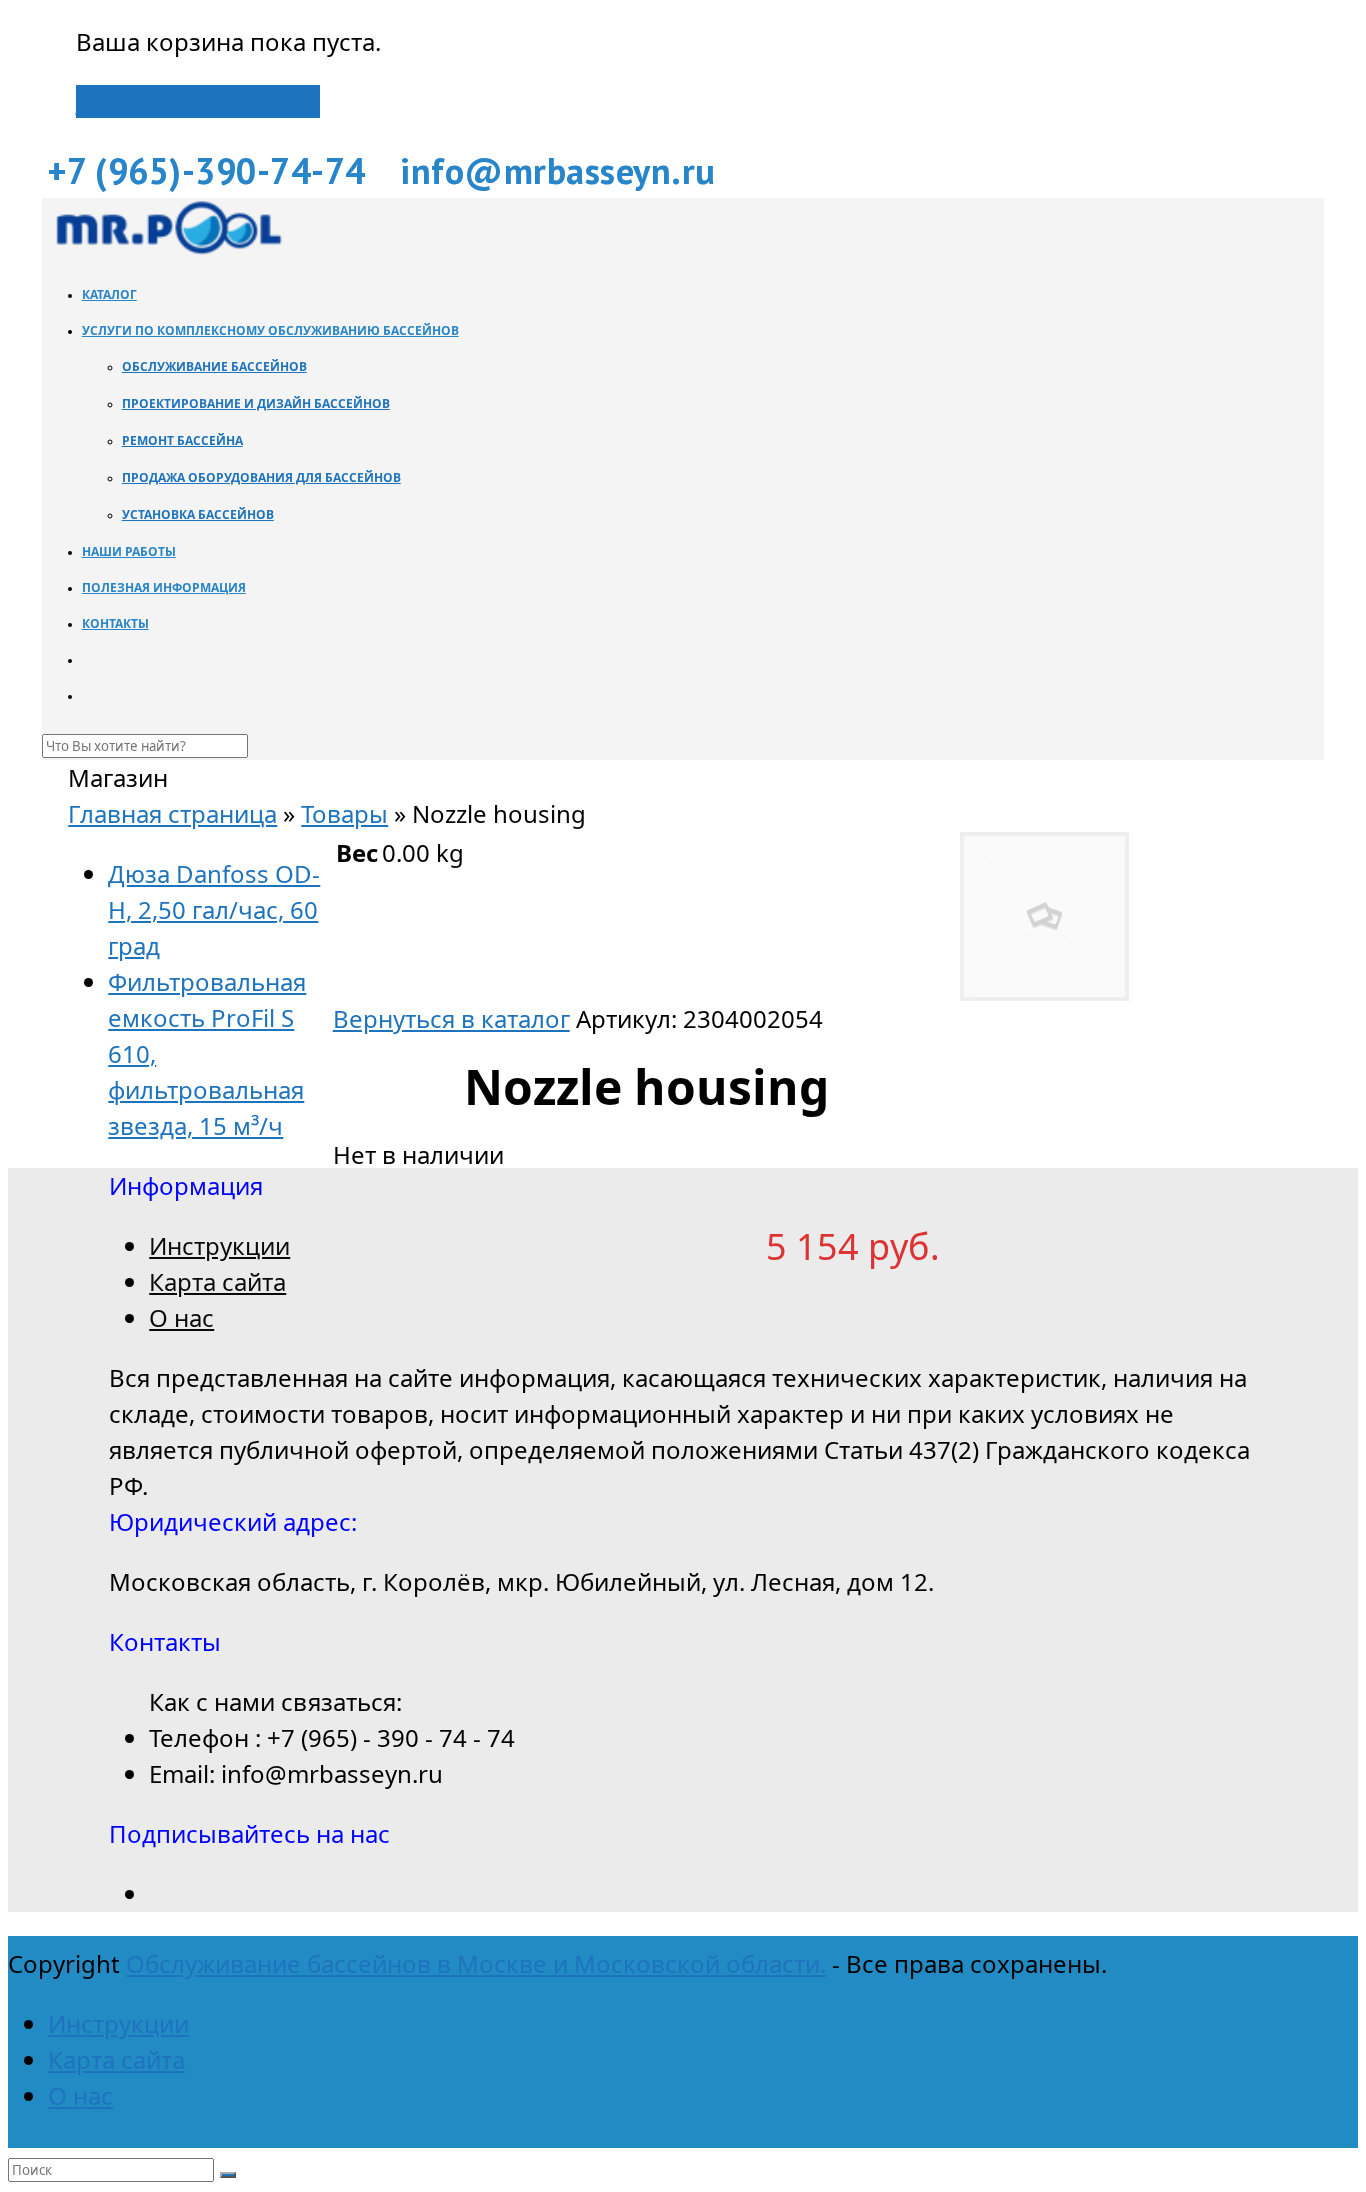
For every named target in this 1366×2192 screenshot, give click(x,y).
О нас (181, 1317)
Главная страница (172, 813)
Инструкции (219, 1245)
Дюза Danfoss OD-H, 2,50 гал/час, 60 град (214, 909)
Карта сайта (217, 1281)
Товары (344, 813)
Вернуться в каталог (451, 1018)
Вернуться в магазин (198, 101)
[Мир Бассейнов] (167, 248)
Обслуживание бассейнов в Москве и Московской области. (476, 1963)
